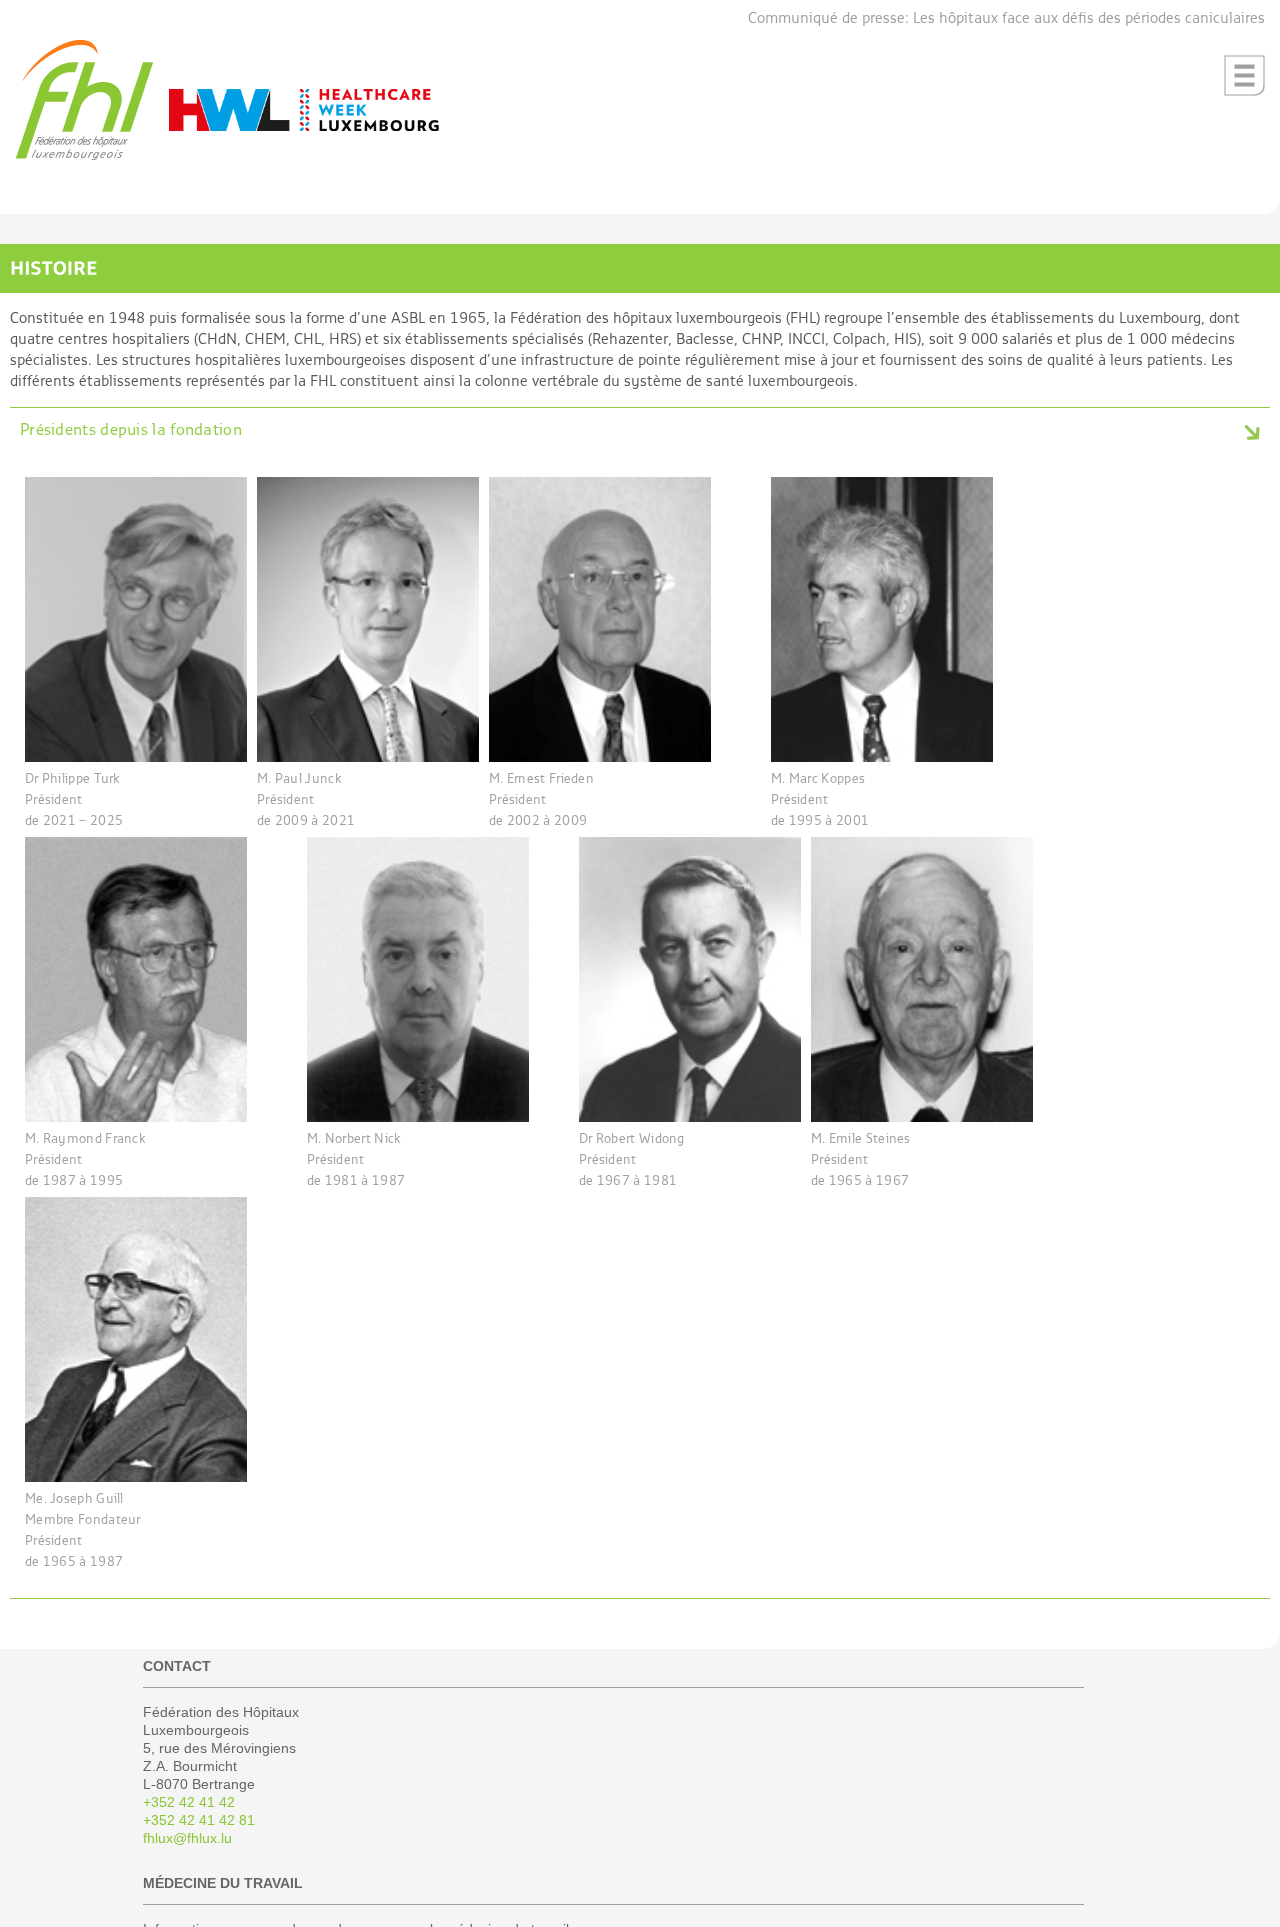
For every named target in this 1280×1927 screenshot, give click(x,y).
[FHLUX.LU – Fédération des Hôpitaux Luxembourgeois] (84, 157)
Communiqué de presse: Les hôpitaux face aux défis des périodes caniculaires (1006, 18)
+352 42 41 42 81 (199, 1820)
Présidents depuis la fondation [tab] (131, 431)
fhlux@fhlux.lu (187, 1838)
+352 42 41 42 (189, 1802)
